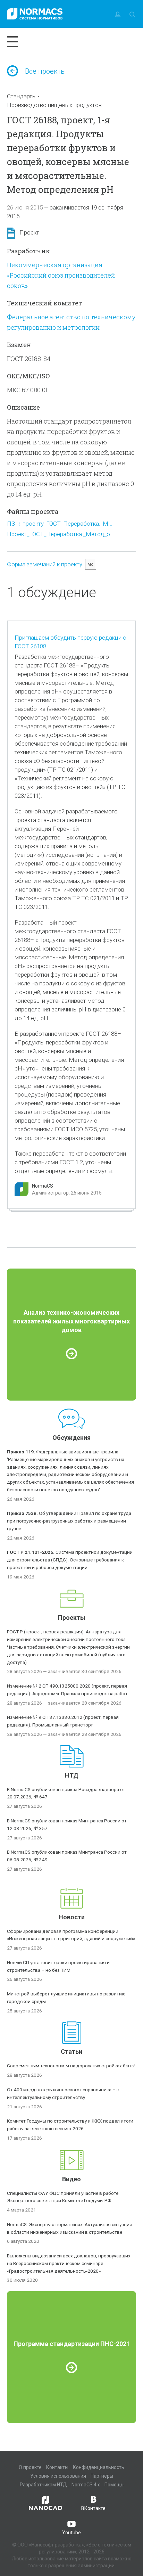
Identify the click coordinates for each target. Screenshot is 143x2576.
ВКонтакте (93, 2508)
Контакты (57, 2467)
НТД (72, 1775)
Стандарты (22, 96)
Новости (72, 1917)
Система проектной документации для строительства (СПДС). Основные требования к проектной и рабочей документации (70, 1560)
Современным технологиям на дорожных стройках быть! (71, 2066)
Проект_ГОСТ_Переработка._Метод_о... (61, 534)
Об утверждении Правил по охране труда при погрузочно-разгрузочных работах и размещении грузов (69, 1521)
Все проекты (45, 71)
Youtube (71, 2533)
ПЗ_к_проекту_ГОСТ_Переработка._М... (60, 524)
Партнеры (102, 2476)
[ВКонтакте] (91, 564)
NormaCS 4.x (86, 2485)
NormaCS (43, 1186)
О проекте (30, 2467)
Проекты (72, 1618)
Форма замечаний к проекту (45, 564)
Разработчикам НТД (43, 2485)
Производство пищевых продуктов (54, 105)
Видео (71, 2179)
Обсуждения (71, 1438)
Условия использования (58, 2476)
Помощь (114, 2485)
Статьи (71, 2052)
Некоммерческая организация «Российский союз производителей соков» (61, 275)
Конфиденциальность (99, 2467)
